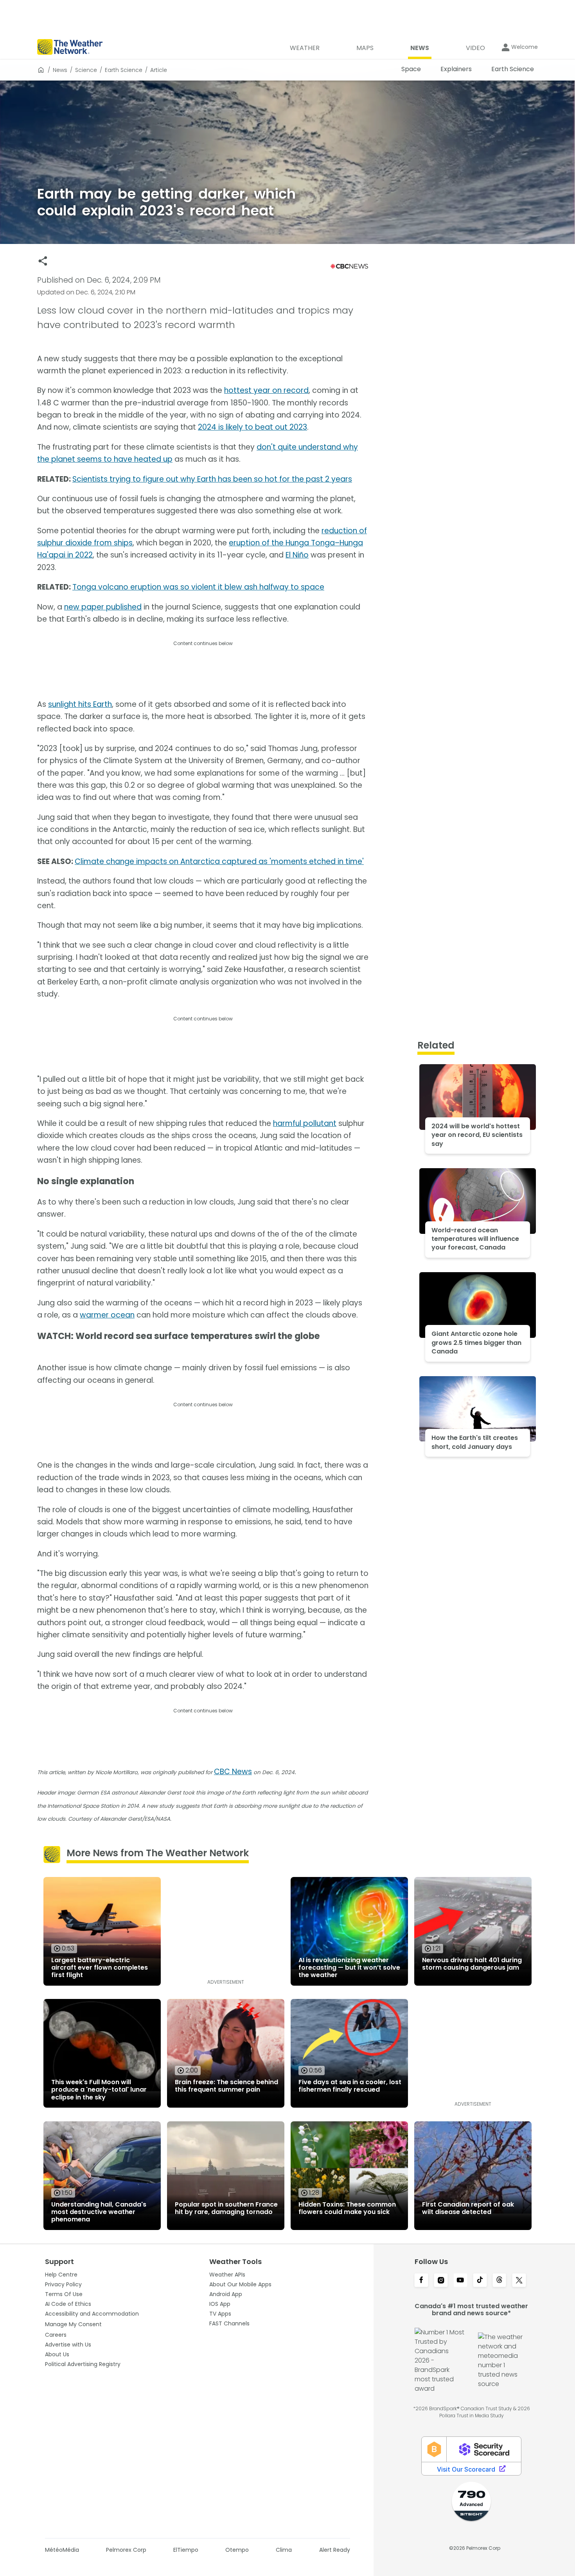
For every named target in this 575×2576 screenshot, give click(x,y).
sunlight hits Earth (80, 704)
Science (86, 70)
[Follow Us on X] (519, 2281)
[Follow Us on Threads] (500, 2281)
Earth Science (124, 70)
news (60, 70)
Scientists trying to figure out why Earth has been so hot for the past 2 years (212, 479)
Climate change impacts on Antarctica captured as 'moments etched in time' (219, 861)
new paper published (103, 607)
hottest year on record (266, 390)
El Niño (297, 555)
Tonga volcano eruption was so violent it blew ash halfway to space (198, 587)
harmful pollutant (305, 1123)
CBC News (233, 1772)
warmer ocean (107, 1315)
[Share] (43, 261)
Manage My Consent (73, 2324)
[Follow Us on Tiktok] (480, 2281)
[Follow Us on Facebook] (421, 2281)
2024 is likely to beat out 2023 (252, 427)
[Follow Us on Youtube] (460, 2281)
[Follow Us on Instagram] (441, 2281)
